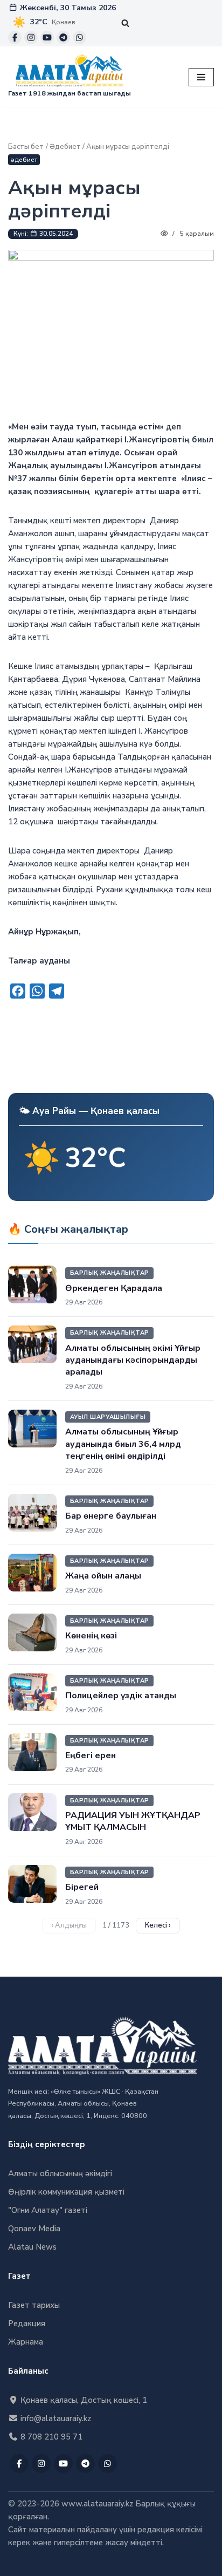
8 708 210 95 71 (50, 2437)
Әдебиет (65, 147)
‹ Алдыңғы (69, 1925)
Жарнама (26, 2342)
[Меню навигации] (201, 77)
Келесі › (158, 1925)
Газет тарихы (34, 2305)
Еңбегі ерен (91, 1755)
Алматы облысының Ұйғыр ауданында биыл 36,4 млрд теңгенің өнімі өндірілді (123, 1444)
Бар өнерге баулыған (111, 1516)
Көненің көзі (91, 1636)
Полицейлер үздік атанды (121, 1696)
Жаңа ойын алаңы (103, 1576)
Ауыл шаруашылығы (108, 1417)
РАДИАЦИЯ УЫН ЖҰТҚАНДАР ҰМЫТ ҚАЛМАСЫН (133, 1821)
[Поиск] (125, 23)
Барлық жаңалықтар (109, 1273)
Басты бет (26, 147)
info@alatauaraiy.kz (55, 2418)
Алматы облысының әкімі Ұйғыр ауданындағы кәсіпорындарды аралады (133, 1360)
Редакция (27, 2324)
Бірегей (82, 1887)
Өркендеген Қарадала (114, 1288)
